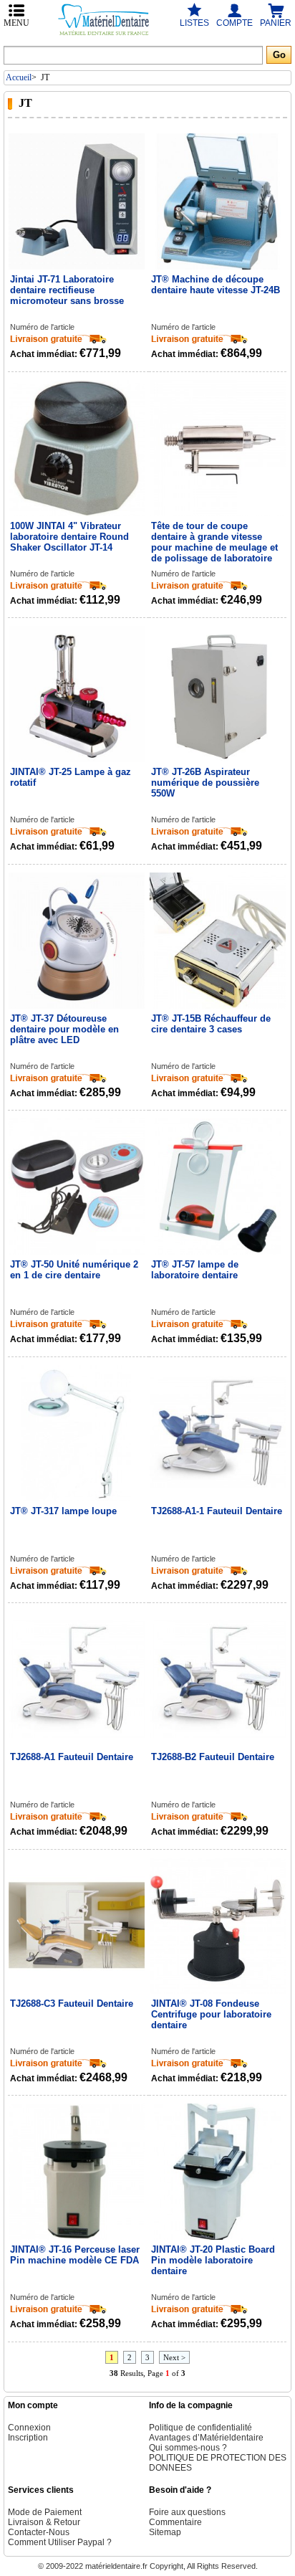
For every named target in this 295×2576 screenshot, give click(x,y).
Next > (174, 2357)
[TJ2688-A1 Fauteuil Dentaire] (77, 1680)
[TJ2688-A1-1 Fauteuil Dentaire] (218, 1434)
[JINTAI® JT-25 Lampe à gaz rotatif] (77, 695)
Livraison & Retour (44, 2522)
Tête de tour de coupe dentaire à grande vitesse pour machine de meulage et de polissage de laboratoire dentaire (214, 542)
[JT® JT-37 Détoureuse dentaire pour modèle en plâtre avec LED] (77, 941)
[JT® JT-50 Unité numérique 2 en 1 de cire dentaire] (77, 1187)
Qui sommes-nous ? (188, 2448)
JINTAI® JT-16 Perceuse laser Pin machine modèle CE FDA (75, 2255)
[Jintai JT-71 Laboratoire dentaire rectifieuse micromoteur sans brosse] (77, 202)
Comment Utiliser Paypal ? (60, 2542)
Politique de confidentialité (200, 2428)
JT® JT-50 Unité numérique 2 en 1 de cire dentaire (74, 1270)
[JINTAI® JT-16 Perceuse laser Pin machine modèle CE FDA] (77, 2172)
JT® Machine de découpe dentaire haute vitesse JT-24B (216, 285)
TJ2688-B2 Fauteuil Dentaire (213, 1757)
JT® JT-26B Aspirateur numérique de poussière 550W (205, 783)
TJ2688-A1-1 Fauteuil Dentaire (217, 1511)
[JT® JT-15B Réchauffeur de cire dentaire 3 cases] (218, 941)
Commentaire (175, 2522)
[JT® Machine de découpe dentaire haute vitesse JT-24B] (218, 202)
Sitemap (165, 2532)
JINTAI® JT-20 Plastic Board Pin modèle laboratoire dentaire (213, 2260)
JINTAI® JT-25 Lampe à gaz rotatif (71, 777)
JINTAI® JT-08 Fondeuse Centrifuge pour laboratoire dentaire (211, 2014)
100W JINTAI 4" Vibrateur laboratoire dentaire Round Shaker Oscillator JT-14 (69, 537)
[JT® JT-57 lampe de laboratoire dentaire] (218, 1187)
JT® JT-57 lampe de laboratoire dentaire (195, 1270)
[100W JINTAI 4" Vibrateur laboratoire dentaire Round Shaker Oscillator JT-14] (77, 449)
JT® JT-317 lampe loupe (63, 1511)
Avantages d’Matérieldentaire (206, 2438)
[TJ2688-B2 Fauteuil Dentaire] (218, 1680)
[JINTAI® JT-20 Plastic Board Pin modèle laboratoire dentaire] (218, 2172)
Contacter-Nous (39, 2532)
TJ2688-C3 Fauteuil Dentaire (72, 2004)
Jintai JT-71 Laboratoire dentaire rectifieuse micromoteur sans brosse (67, 290)
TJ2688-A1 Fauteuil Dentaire (72, 1757)
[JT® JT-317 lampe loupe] (77, 1434)
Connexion (29, 2428)
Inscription (28, 2438)
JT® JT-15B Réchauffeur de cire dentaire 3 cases (211, 1024)
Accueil (19, 77)
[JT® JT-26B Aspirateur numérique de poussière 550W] (218, 695)
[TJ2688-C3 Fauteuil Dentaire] (77, 1926)
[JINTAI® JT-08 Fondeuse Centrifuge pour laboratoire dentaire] (218, 1926)
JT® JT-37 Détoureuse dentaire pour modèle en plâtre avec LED (64, 1029)
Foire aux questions (187, 2512)
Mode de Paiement (45, 2512)
